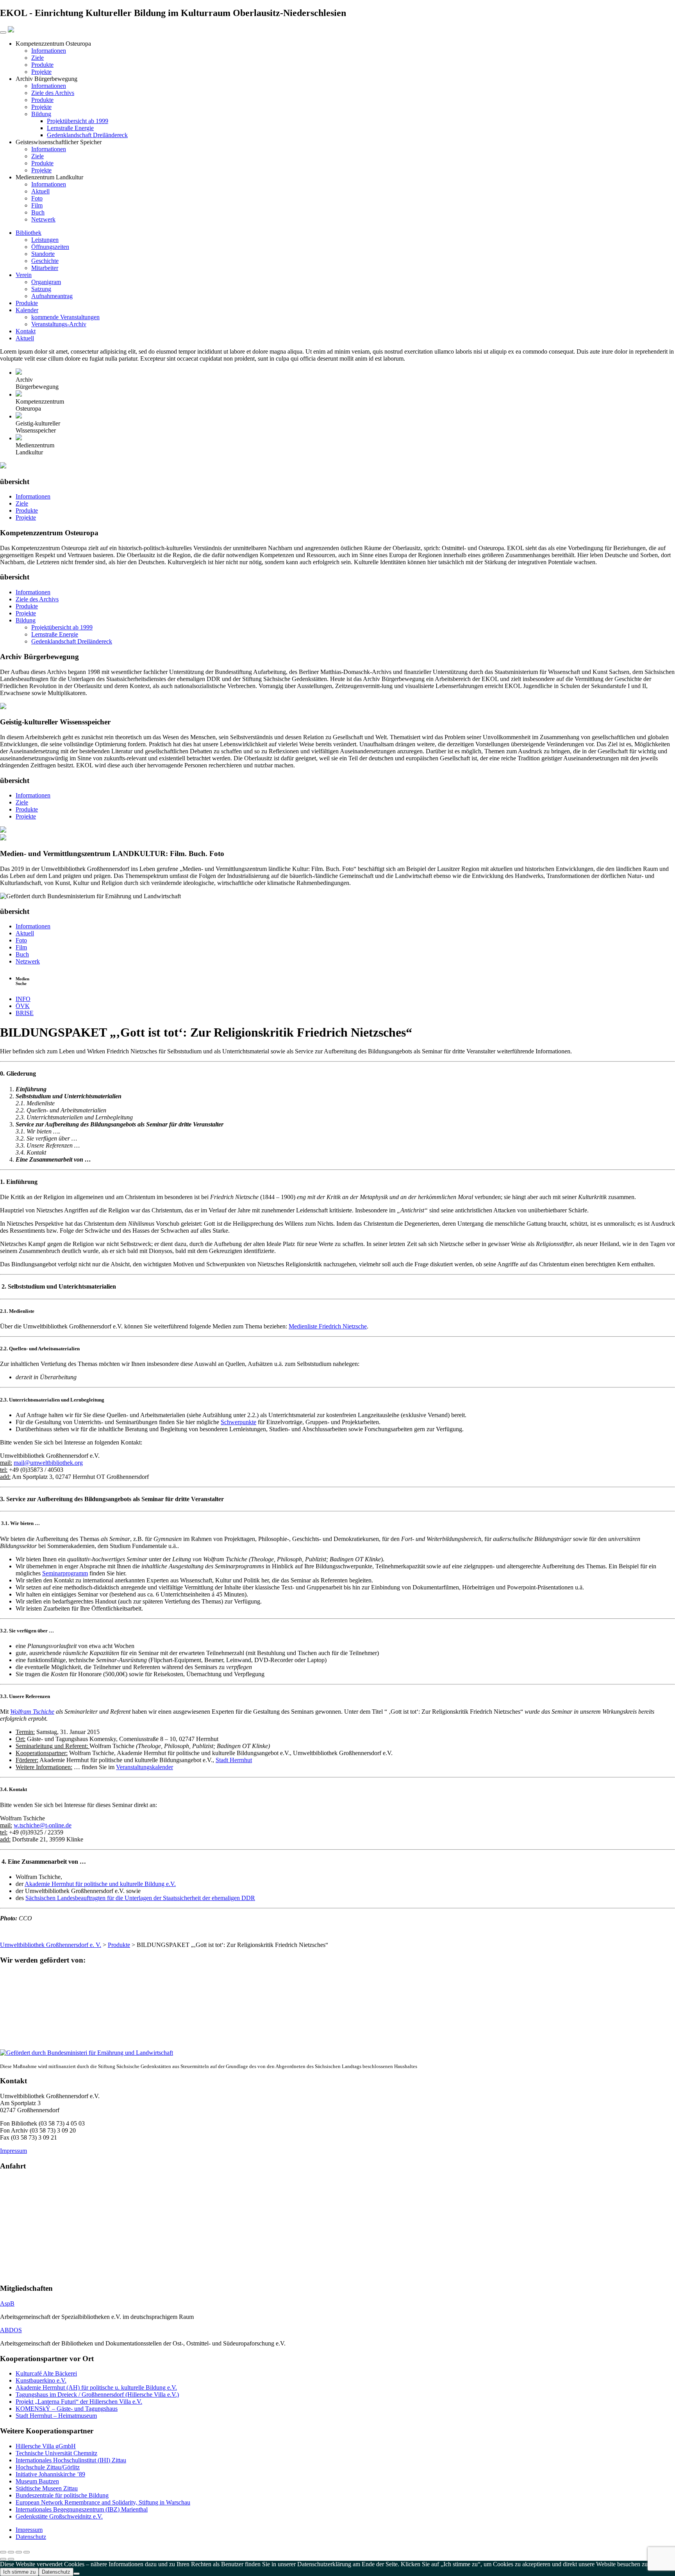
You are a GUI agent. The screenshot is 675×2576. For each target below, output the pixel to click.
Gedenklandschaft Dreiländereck (87, 135)
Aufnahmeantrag (52, 296)
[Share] (11, 2552)
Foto (37, 198)
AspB (7, 2303)
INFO (23, 999)
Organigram (46, 282)
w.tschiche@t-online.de (43, 1825)
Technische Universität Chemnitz (56, 2453)
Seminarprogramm (65, 1573)
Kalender (27, 310)
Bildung (41, 114)
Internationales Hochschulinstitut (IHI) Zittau (71, 2460)
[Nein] (77, 2574)
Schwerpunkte (238, 1422)
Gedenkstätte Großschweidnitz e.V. (59, 2516)
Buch (38, 212)
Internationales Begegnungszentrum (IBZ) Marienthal (82, 2509)
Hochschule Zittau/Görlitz (48, 2467)
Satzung (41, 289)
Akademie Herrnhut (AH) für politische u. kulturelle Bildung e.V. (96, 2387)
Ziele (37, 58)
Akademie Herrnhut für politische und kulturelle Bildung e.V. (100, 1884)
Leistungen (45, 240)
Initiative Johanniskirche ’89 (50, 2474)
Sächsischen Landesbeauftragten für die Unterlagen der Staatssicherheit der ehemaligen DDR (140, 1898)
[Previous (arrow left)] (3, 2559)
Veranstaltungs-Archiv (59, 324)
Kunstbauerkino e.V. (41, 2380)
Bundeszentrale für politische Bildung (62, 2495)
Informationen (49, 51)
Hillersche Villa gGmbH (46, 2446)
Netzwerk (43, 219)
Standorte (43, 254)
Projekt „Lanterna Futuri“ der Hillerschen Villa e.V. (79, 2402)
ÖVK (23, 1006)
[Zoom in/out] (27, 2552)
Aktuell (40, 191)
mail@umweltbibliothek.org (48, 1463)
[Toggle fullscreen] (19, 2552)
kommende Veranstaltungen (65, 317)
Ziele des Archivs (53, 93)
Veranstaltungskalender (145, 1767)
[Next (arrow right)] (11, 2559)
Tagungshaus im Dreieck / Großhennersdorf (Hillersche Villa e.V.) (97, 2395)
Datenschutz (31, 2537)
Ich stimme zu (19, 2572)
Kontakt (26, 331)
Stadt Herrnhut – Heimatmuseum (56, 2416)
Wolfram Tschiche (32, 1712)
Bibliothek (29, 233)
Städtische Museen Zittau (47, 2488)
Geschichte (45, 261)
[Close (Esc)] (3, 2552)
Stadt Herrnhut (234, 1760)
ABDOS (11, 2330)
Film (37, 205)
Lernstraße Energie (70, 128)
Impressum (13, 2151)
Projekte (41, 72)
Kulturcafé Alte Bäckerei (46, 2373)
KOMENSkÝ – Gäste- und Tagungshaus (67, 2409)
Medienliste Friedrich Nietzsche (328, 1326)
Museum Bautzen (37, 2481)
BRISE (25, 1013)
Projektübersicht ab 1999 (78, 121)
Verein (24, 275)
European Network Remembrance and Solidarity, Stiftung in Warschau (103, 2502)
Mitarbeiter (45, 268)
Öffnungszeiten (50, 247)
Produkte (42, 65)
